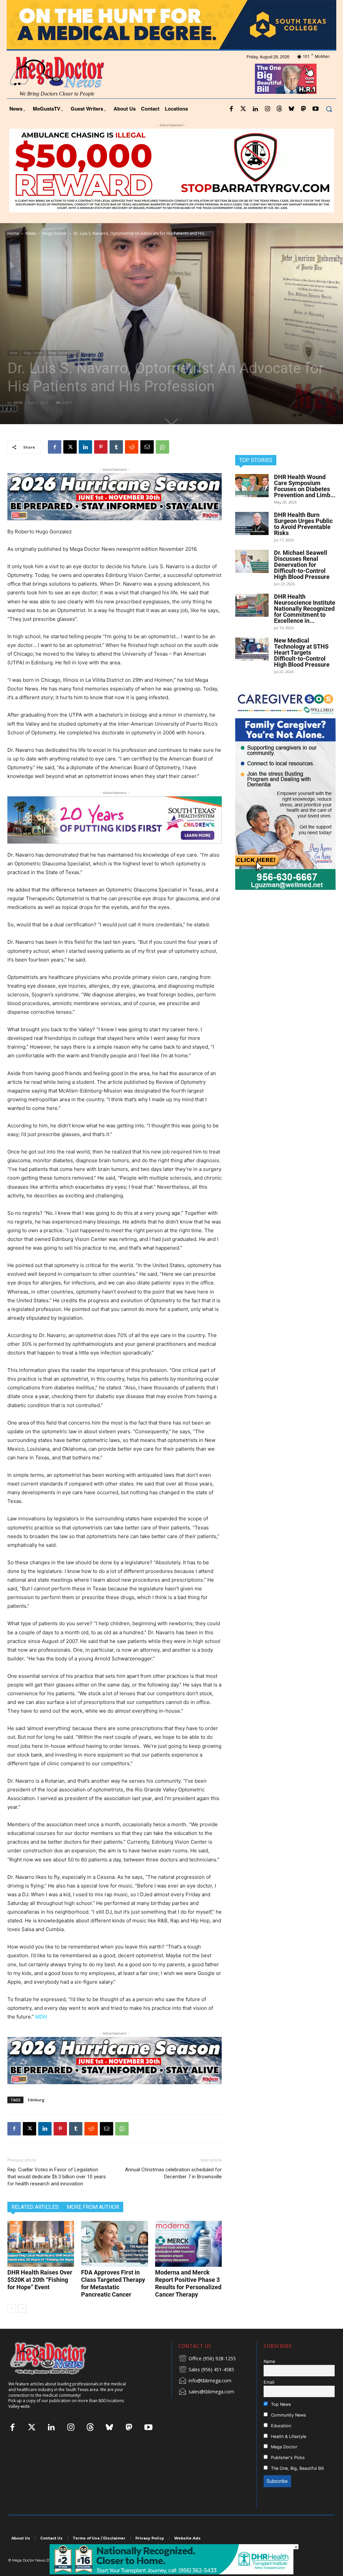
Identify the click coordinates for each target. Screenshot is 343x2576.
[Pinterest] (101, 465)
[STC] (171, 43)
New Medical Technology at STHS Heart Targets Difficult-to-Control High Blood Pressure (302, 671)
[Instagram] (267, 127)
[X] (70, 465)
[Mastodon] (303, 127)
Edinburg (36, 2118)
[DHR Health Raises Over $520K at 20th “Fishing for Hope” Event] (41, 2262)
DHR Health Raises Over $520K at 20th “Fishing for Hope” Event (40, 2297)
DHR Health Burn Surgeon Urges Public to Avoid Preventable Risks (303, 542)
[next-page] (22, 2326)
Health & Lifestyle (288, 2454)
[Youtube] (316, 127)
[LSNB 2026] (285, 807)
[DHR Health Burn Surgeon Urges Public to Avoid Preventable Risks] (252, 542)
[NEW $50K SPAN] (171, 189)
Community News (288, 2433)
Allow (285, 9)
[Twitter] (243, 127)
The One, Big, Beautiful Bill (297, 2486)
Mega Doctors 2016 (63, 371)
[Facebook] (231, 127)
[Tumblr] (116, 465)
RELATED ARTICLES (35, 2225)
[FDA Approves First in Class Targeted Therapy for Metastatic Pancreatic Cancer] (114, 2262)
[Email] (147, 465)
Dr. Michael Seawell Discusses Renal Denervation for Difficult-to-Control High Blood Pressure (302, 583)
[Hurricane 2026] (115, 515)
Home (13, 251)
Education (280, 2443)
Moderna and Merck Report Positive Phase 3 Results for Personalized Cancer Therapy (188, 2301)
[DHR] (171, 2572)
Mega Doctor (55, 251)
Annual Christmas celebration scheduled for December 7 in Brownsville (173, 2191)
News (31, 251)
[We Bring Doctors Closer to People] (58, 2376)
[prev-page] (12, 2326)
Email (269, 2400)
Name (269, 2379)
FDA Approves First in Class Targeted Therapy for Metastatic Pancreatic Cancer (113, 2301)
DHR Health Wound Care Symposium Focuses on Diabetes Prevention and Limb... (305, 504)
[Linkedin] (255, 127)
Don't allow (259, 9)
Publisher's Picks (287, 2476)
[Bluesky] (291, 127)
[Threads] (279, 127)
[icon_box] (207, 2377)
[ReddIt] (132, 465)
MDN (18, 421)
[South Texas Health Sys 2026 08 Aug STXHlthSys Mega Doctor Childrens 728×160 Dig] (115, 838)
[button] (329, 127)
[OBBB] (286, 97)
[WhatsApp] (162, 465)
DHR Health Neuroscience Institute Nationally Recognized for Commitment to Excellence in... (305, 627)
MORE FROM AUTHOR (93, 2225)
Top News (280, 2422)
